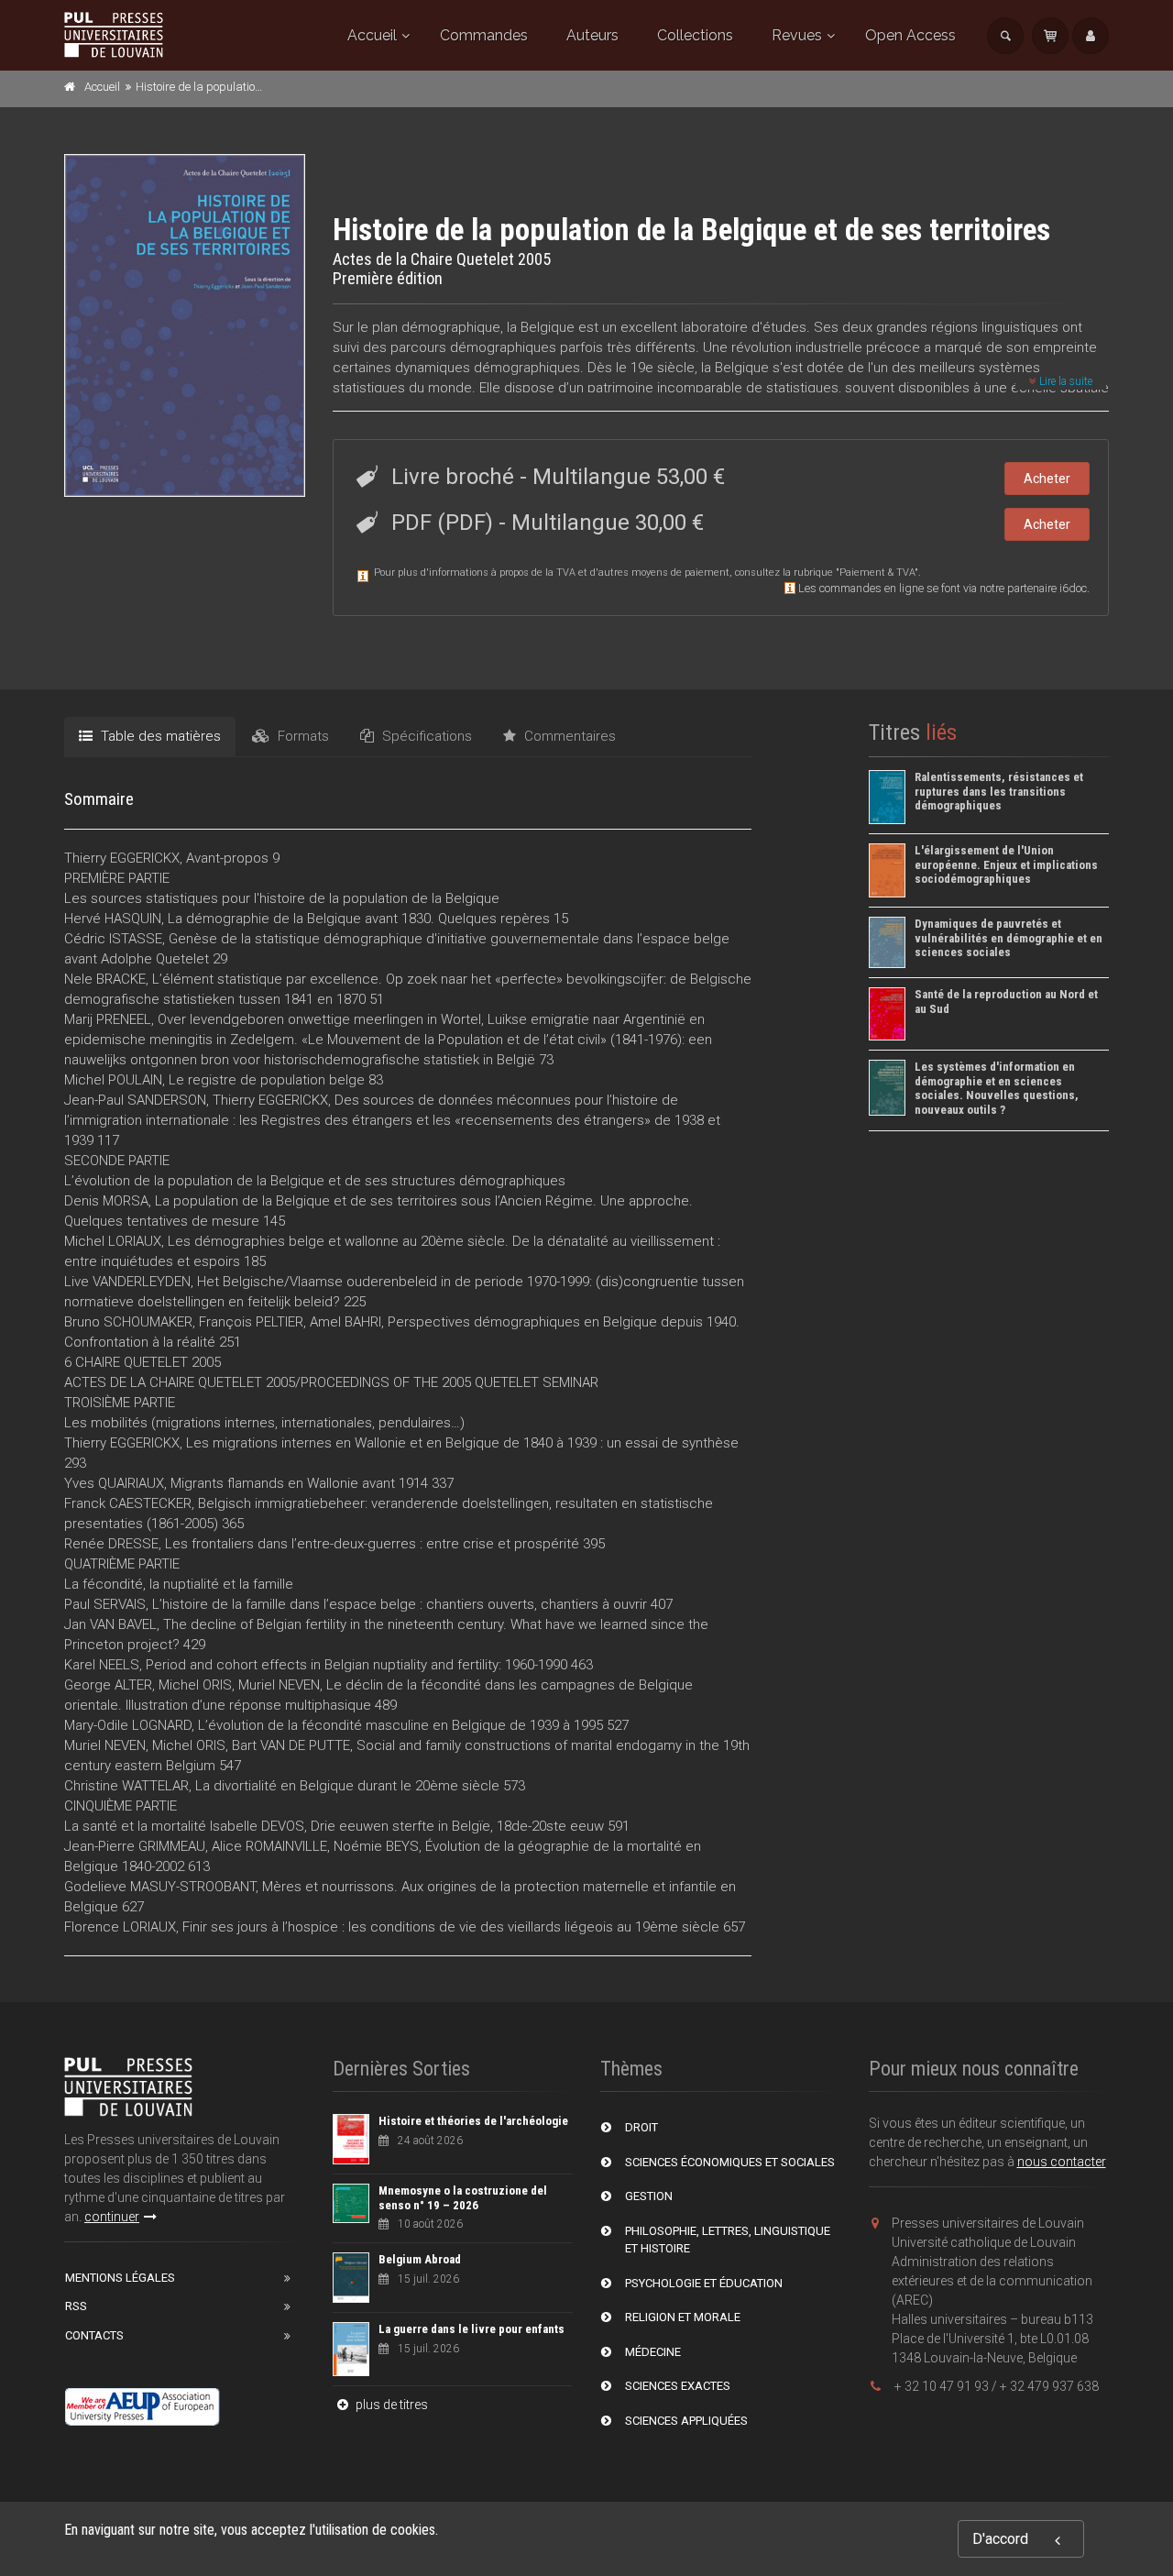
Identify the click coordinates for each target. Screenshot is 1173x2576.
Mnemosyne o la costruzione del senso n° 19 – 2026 (463, 2198)
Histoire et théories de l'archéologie (473, 2121)
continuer (112, 2217)
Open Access (910, 35)
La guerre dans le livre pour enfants (471, 2329)
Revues (797, 35)
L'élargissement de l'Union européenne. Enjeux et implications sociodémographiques (1006, 864)
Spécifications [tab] (425, 736)
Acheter (1047, 479)
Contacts (94, 2335)
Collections (695, 35)
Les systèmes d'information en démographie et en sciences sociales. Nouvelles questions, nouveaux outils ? (997, 1088)
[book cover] (186, 325)
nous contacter (1062, 2162)
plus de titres (390, 2405)
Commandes (484, 35)
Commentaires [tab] (568, 736)
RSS (76, 2306)
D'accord (1000, 2539)
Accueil (372, 35)
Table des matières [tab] (159, 736)
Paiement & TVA (877, 572)
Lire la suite (1064, 381)
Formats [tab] (301, 736)
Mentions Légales (120, 2278)
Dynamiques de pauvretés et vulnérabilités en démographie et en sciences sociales (1009, 938)
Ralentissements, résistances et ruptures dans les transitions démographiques (999, 791)
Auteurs (592, 35)
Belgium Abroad (420, 2259)
